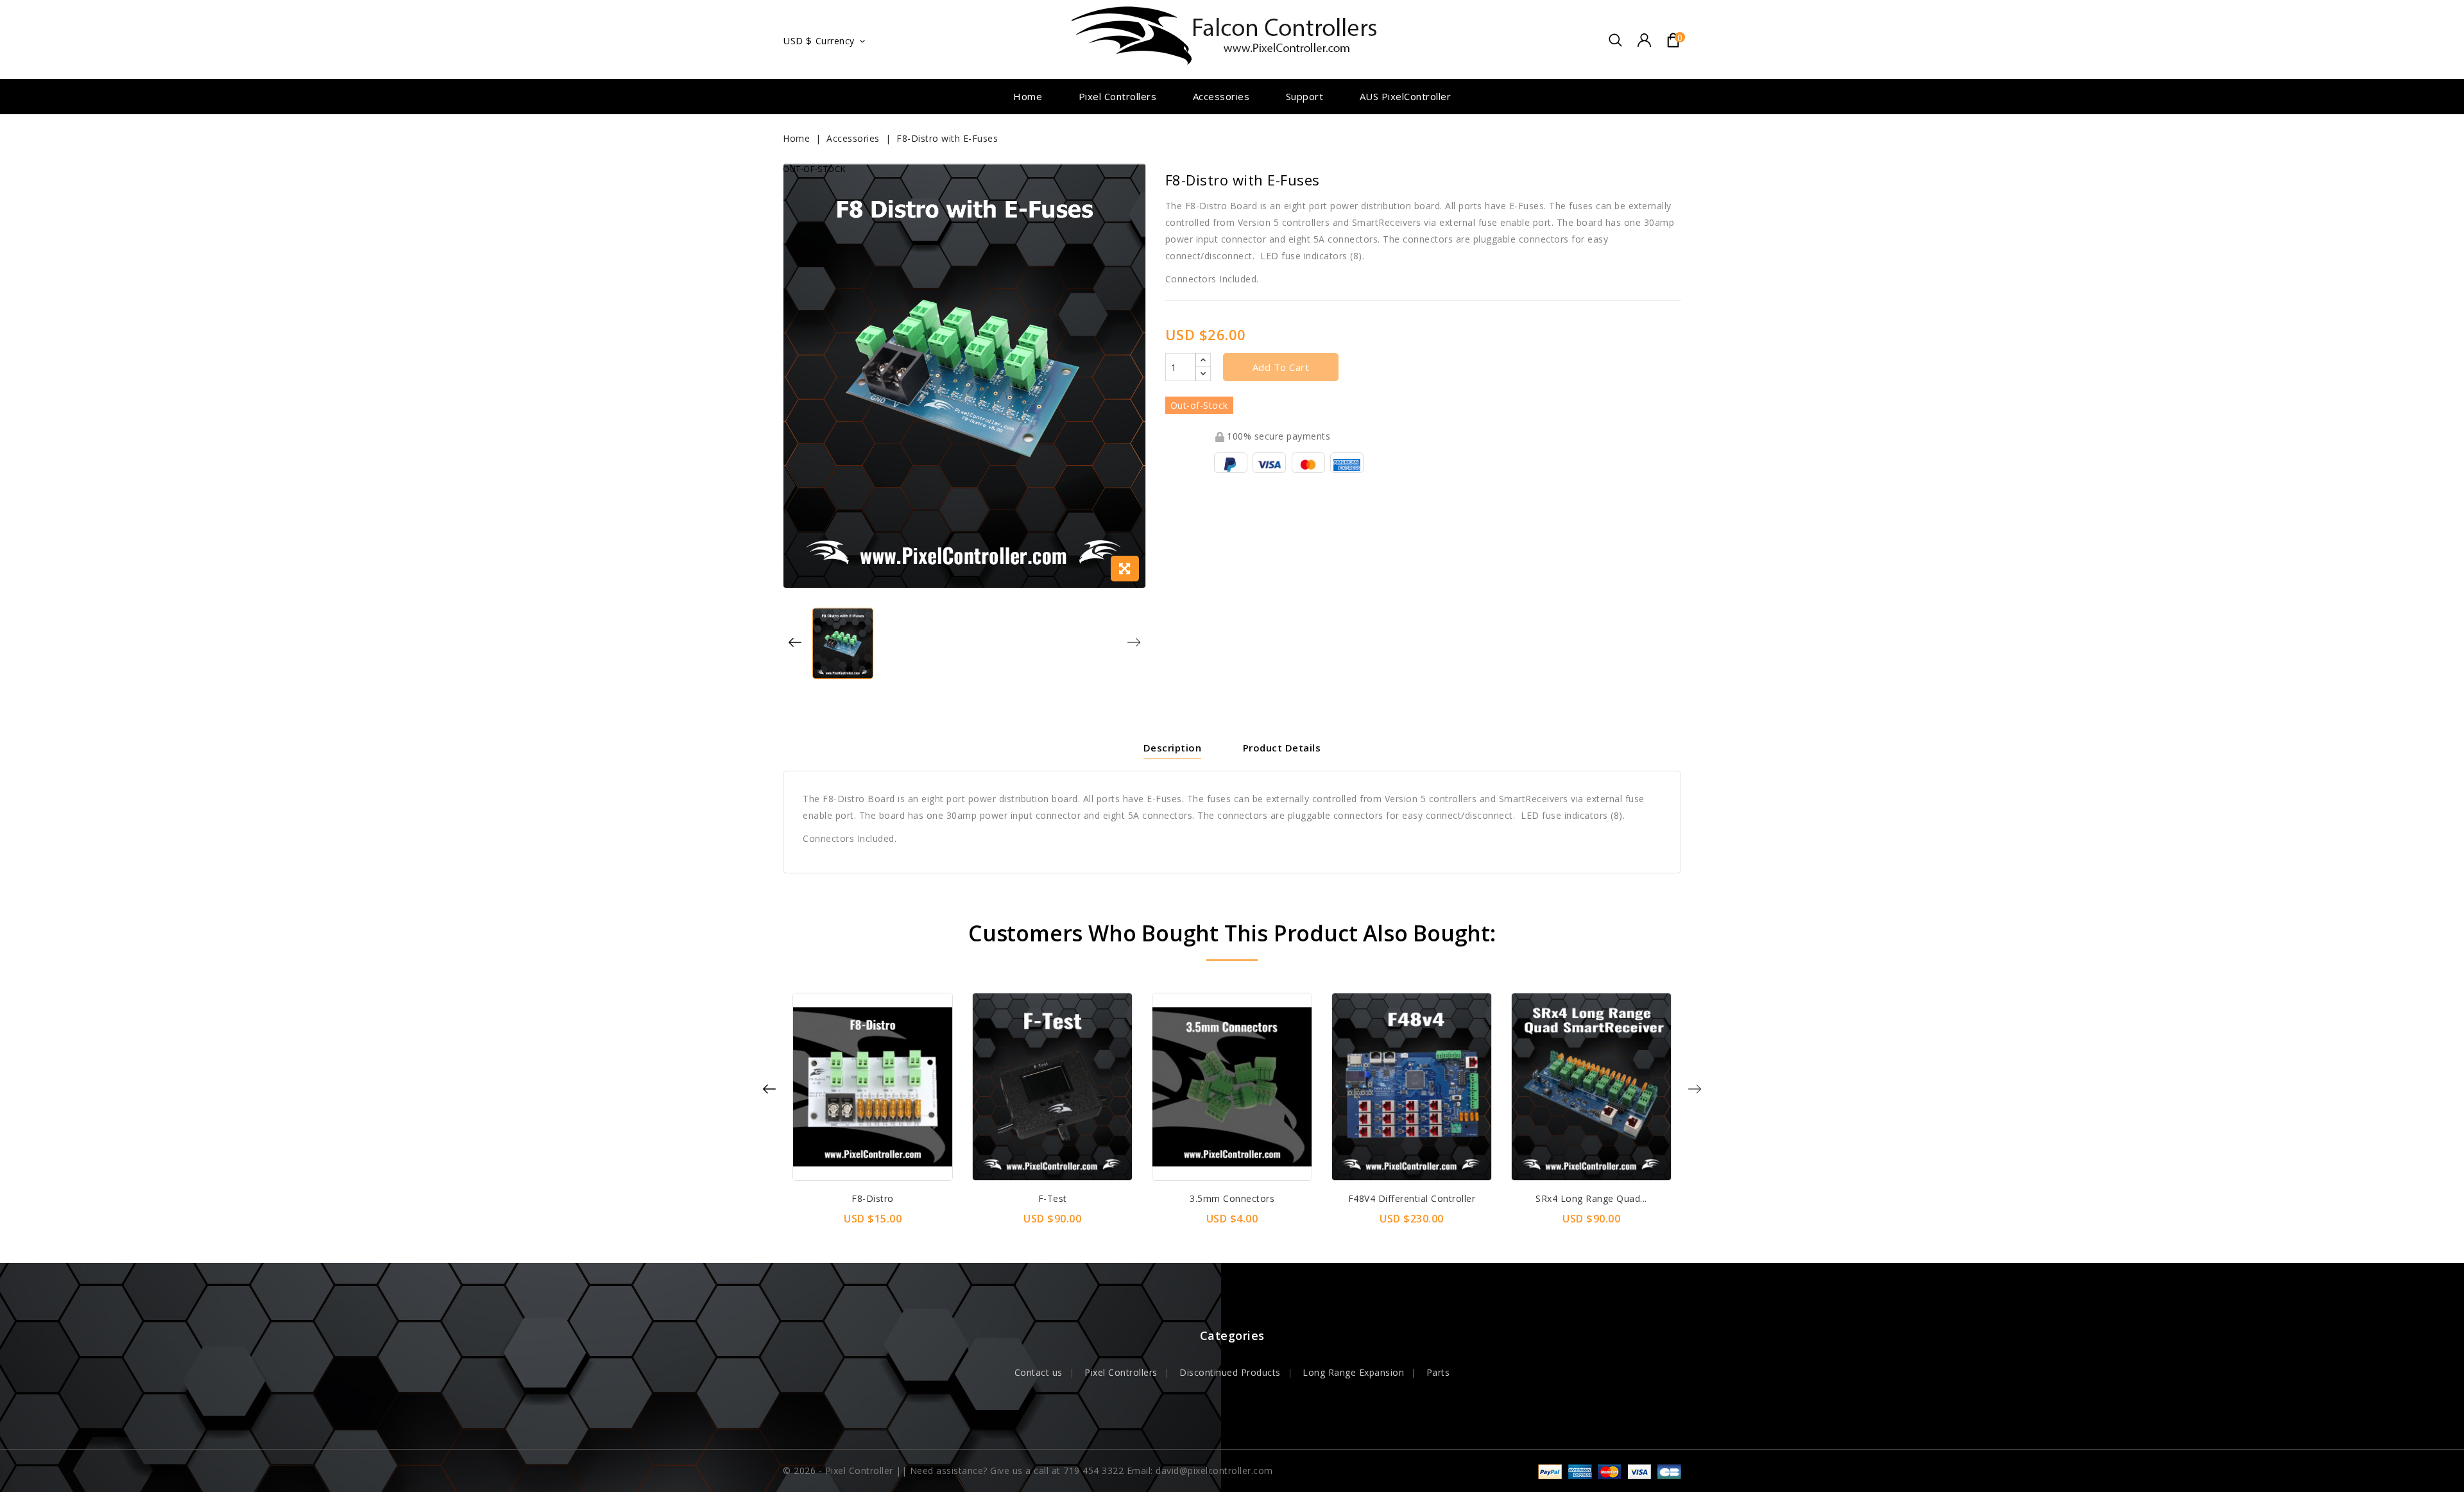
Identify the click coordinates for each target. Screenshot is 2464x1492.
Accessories (1221, 96)
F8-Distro (873, 1198)
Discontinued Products (1230, 1372)
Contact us (1039, 1372)
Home (1028, 96)
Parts (1438, 1372)
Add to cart (1281, 367)
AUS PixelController (1406, 96)
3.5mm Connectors (1232, 1198)
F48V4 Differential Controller (1412, 1198)
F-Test (1053, 1198)
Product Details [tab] (1282, 748)
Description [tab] (1173, 748)
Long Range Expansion (1353, 1372)
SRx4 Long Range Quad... (1591, 1198)
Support (1305, 96)
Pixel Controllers (1118, 96)
